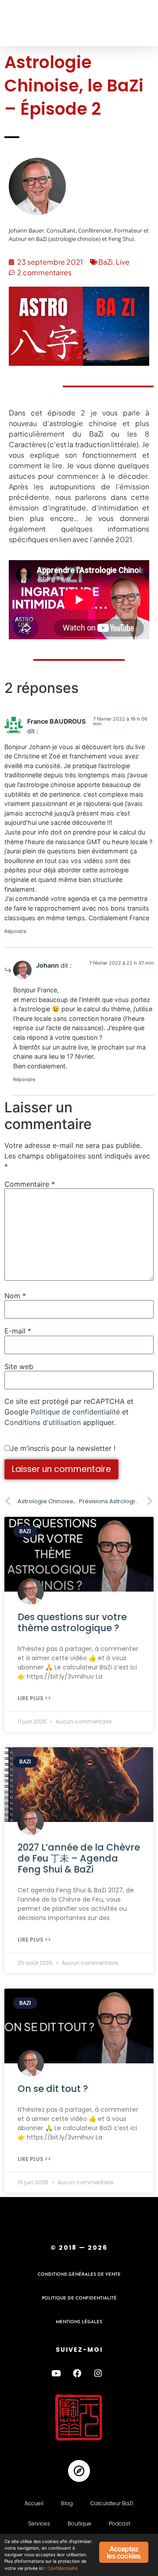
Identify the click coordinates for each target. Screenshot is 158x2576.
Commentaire (30, 1184)
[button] (23, 23)
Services (39, 2523)
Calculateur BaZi (112, 2503)
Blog (67, 2503)
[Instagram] (98, 2373)
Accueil (34, 2503)
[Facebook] (77, 2373)
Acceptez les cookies (124, 2552)
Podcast (120, 2523)
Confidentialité (63, 2568)
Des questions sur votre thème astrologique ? (72, 1622)
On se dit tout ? (53, 2089)
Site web (19, 1366)
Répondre (15, 931)
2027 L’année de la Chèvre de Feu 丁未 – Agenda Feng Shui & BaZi (79, 1858)
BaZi (106, 262)
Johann (47, 965)
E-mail (18, 1331)
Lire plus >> (34, 1698)
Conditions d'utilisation (43, 1422)
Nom (15, 1296)
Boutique (79, 2523)
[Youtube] (56, 2373)
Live (123, 262)
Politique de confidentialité (75, 1412)
